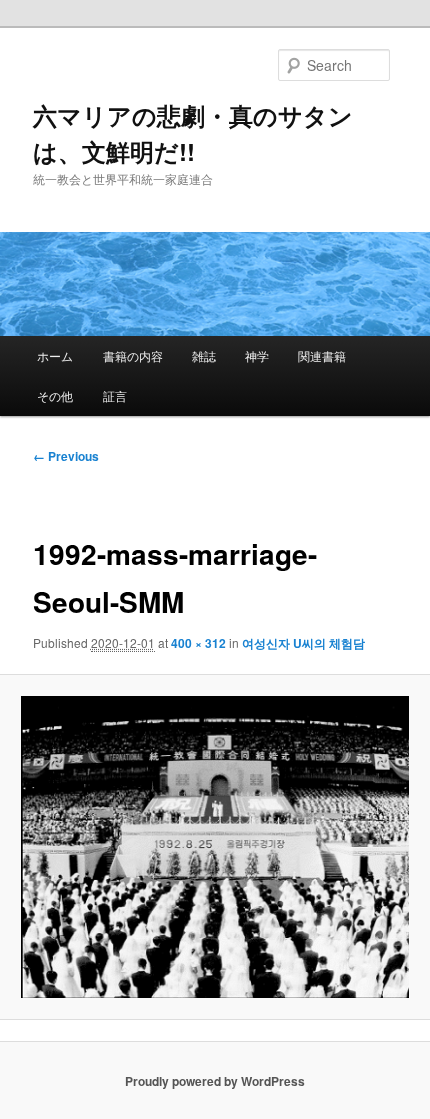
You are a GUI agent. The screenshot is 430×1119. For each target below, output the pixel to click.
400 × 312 (198, 643)
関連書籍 (322, 355)
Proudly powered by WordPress (215, 1081)
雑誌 (204, 355)
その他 (55, 395)
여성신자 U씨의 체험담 (303, 643)
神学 (257, 355)
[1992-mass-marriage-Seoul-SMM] (214, 847)
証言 (115, 395)
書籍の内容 (133, 355)
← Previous (66, 456)
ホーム (55, 355)
